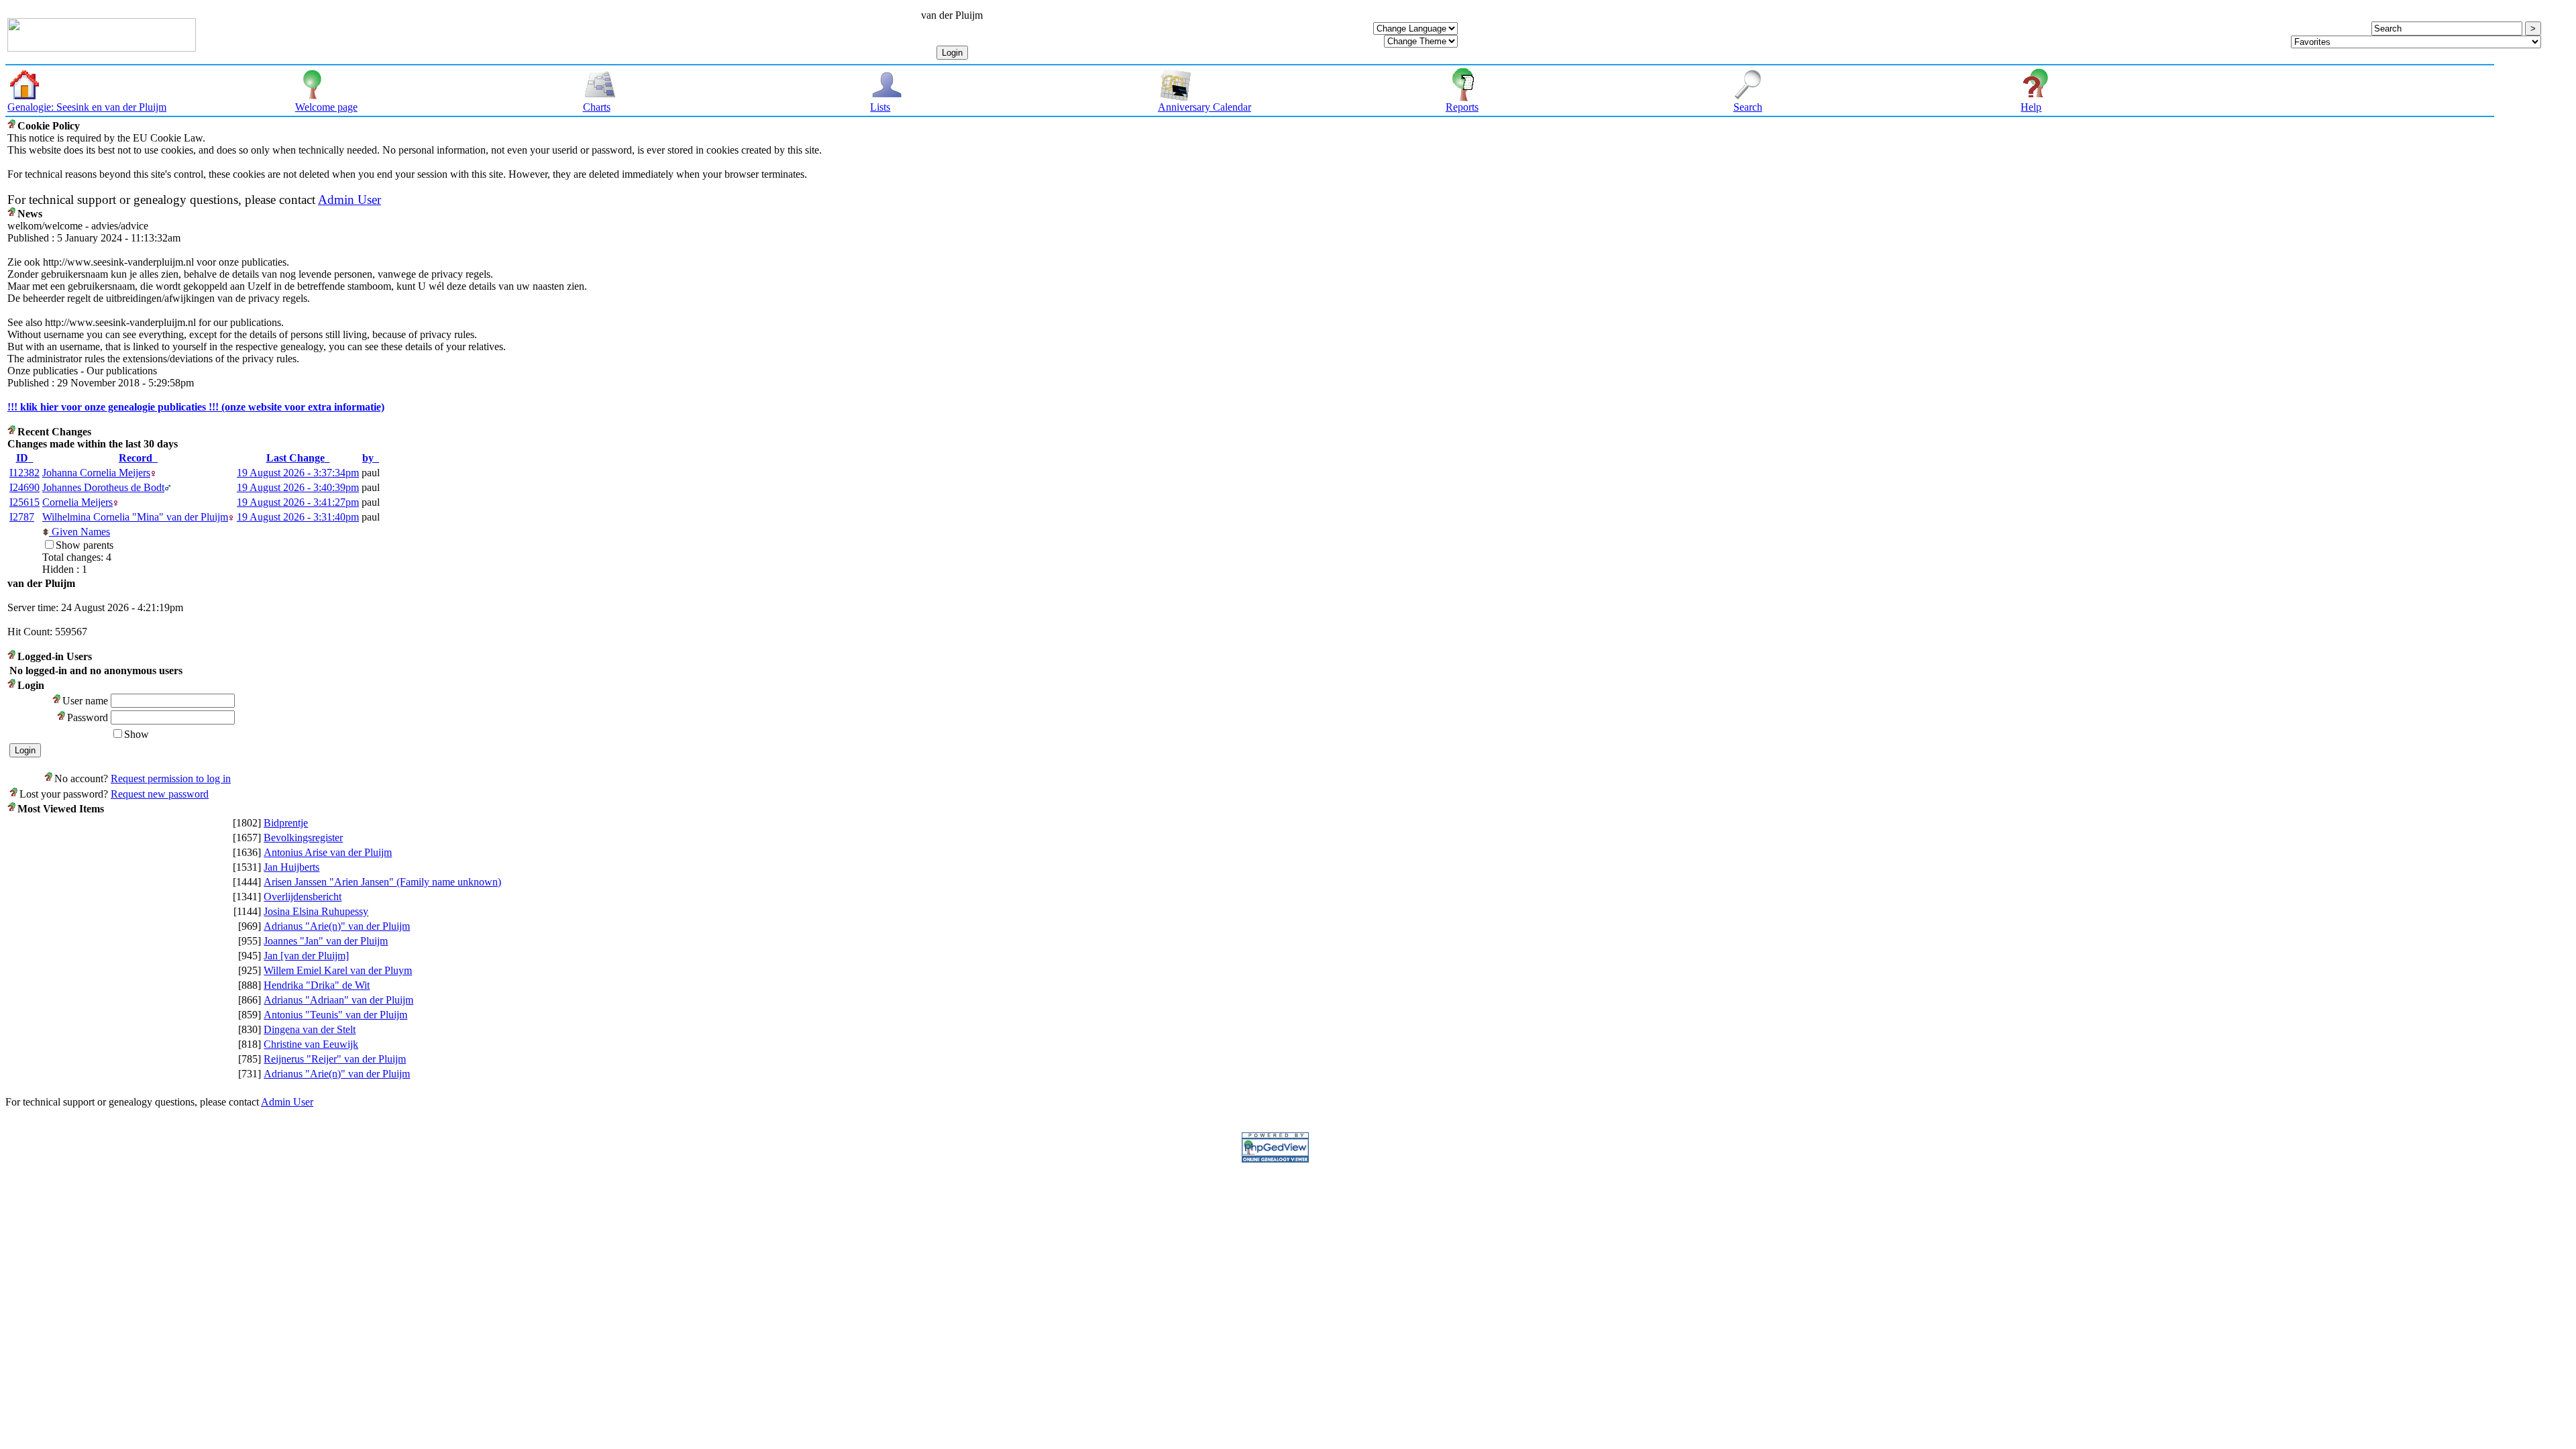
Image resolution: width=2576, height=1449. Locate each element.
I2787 (22, 517)
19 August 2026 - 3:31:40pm (298, 517)
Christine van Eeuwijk (311, 1044)
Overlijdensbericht (303, 897)
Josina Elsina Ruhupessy (316, 911)
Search (1748, 107)
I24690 (24, 487)
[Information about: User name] (57, 701)
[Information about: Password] (62, 717)
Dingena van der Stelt (310, 1029)
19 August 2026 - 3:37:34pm (298, 473)
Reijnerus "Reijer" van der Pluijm (335, 1059)
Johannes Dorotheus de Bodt (103, 487)
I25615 (24, 502)
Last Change (296, 458)
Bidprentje (286, 823)
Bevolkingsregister (303, 838)
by (368, 458)
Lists (880, 107)
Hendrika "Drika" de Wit (317, 985)
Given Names (79, 532)
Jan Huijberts (291, 867)
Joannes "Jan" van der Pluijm (326, 941)
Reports (1462, 107)
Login (952, 53)
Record (136, 458)
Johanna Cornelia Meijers (96, 473)
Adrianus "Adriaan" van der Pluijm (338, 1000)
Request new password (160, 794)
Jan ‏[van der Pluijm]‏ (306, 956)
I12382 (24, 473)
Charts (597, 107)
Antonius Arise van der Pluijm (328, 852)
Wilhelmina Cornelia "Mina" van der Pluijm (135, 517)
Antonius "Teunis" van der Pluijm (335, 1015)
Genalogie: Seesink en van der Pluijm (87, 107)
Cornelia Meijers (77, 502)
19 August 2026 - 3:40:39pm (298, 487)
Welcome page (326, 107)
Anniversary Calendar (1204, 107)
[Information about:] (12, 126)
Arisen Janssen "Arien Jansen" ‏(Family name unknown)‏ (382, 882)
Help (2031, 107)
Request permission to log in (171, 779)
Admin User (350, 200)
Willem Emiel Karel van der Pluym (338, 970)
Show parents (85, 545)
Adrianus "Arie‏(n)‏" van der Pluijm (337, 926)
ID (22, 458)
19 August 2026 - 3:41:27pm (298, 502)
